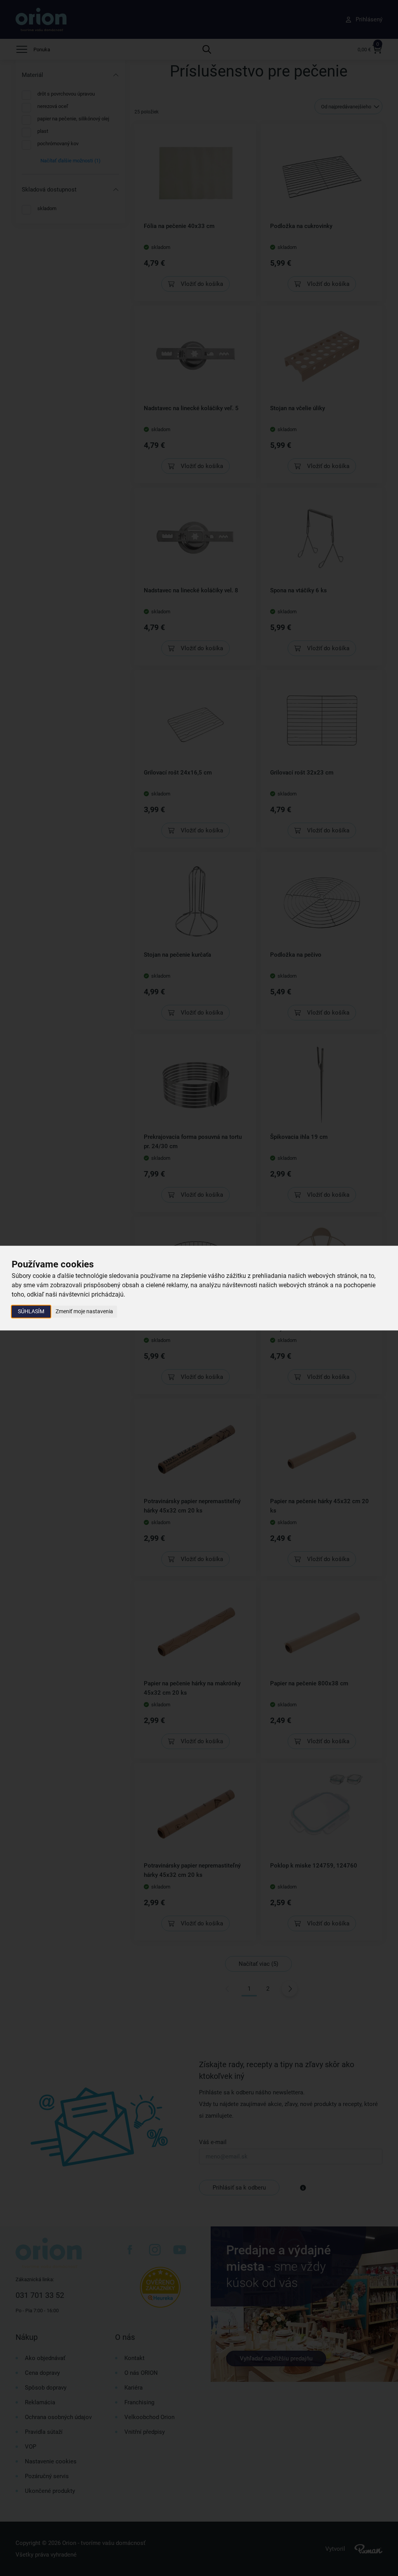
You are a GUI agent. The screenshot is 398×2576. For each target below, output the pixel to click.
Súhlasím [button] (31, 1311)
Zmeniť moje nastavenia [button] (84, 1311)
